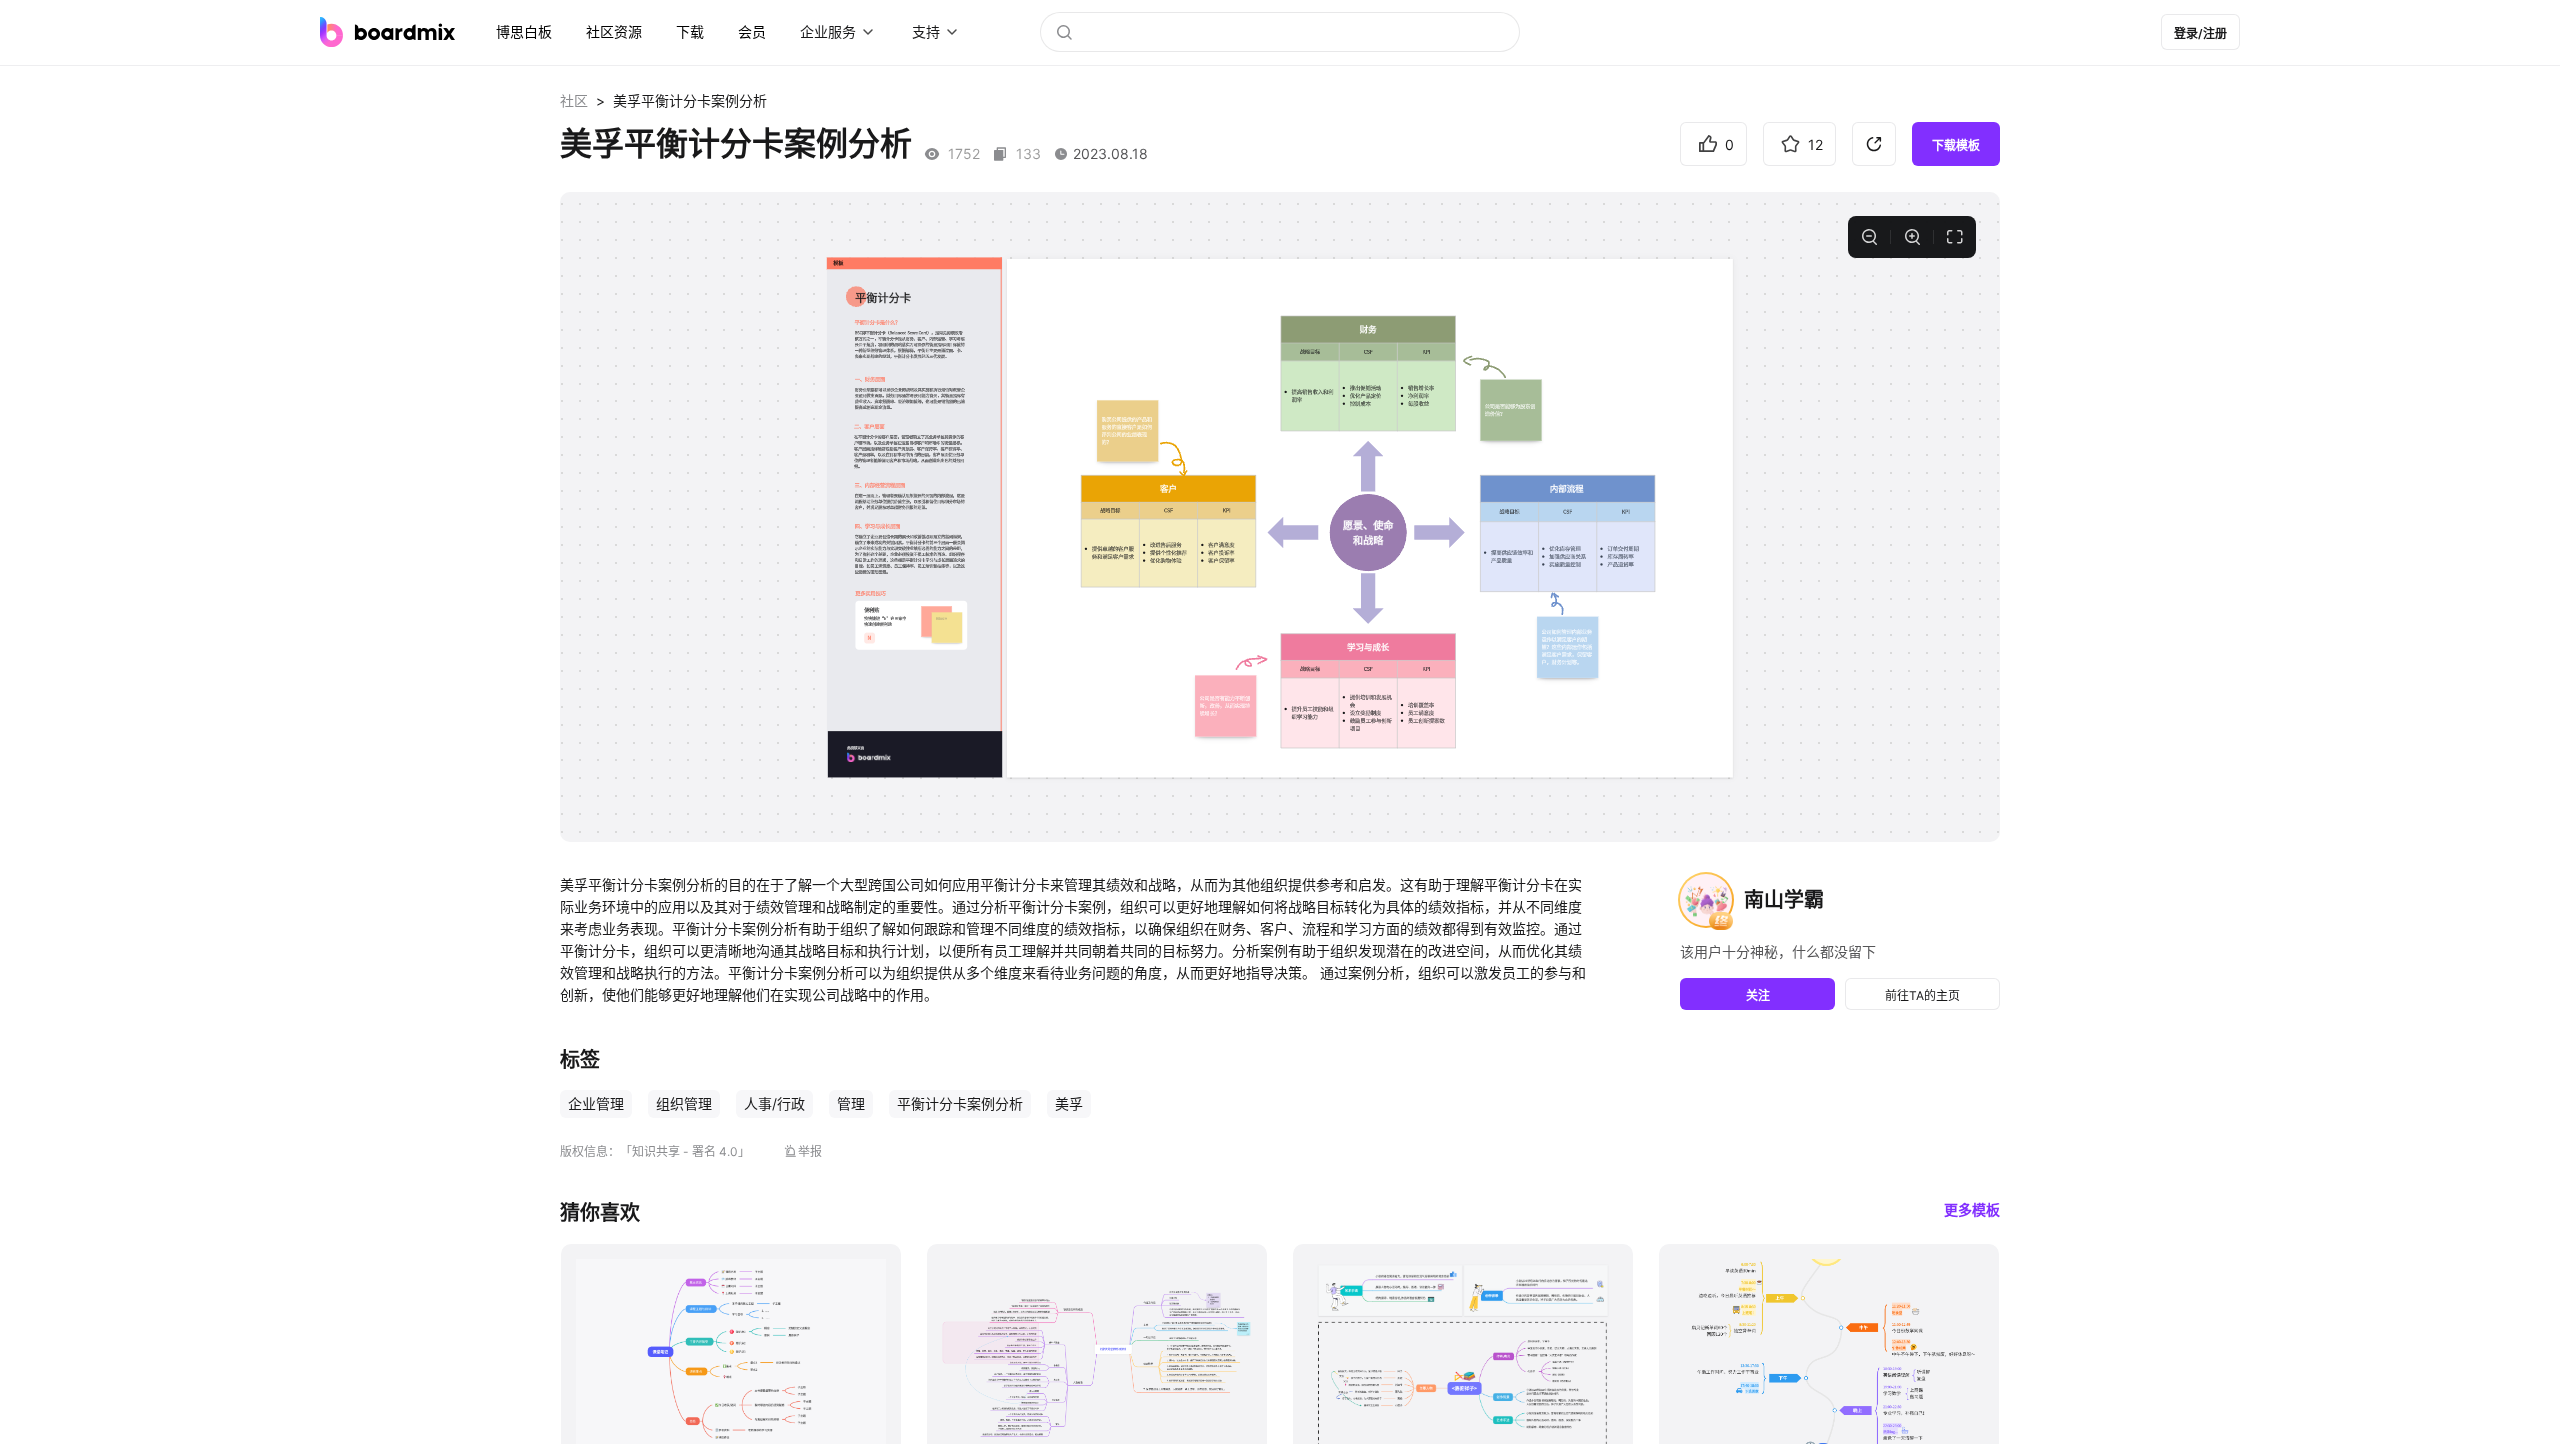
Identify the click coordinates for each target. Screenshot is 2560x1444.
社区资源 (614, 31)
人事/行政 (774, 1103)
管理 (851, 1103)
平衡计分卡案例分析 (960, 1103)
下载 (690, 31)
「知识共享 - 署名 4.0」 (685, 1151)
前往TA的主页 (1922, 995)
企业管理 (596, 1103)
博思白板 (524, 31)
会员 (752, 31)
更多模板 (1972, 1209)
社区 (574, 100)
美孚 (1069, 1103)
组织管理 (684, 1103)
